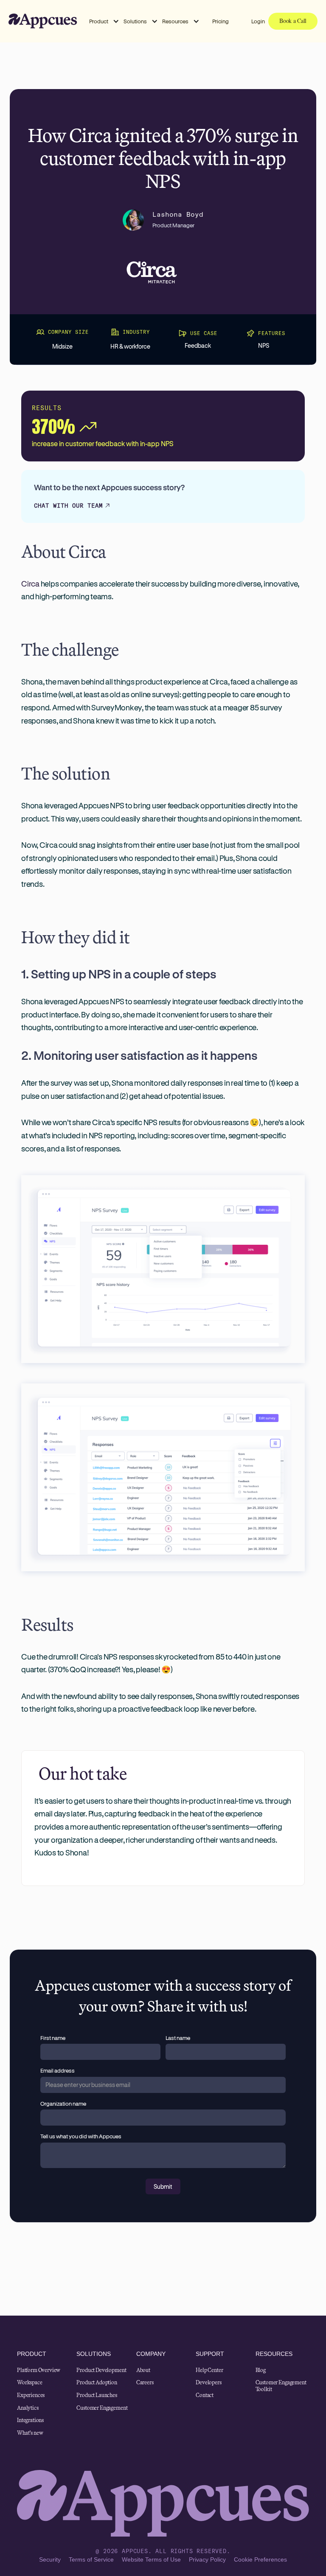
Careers (145, 2383)
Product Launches (97, 2395)
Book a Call (293, 21)
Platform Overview (39, 2370)
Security (50, 2559)
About (143, 2370)
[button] (104, 21)
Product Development (101, 2370)
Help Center (209, 2370)
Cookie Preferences (260, 2559)
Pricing (221, 21)
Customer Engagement (102, 2408)
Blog (261, 2370)
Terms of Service (91, 2559)
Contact (205, 2395)
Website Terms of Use (151, 2559)
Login (258, 21)
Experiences (31, 2395)
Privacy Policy (207, 2559)
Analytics (28, 2408)
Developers (208, 2383)
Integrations (30, 2420)
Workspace (30, 2383)
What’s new (30, 2433)
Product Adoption (97, 2383)
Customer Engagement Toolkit (281, 2386)
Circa (30, 584)
